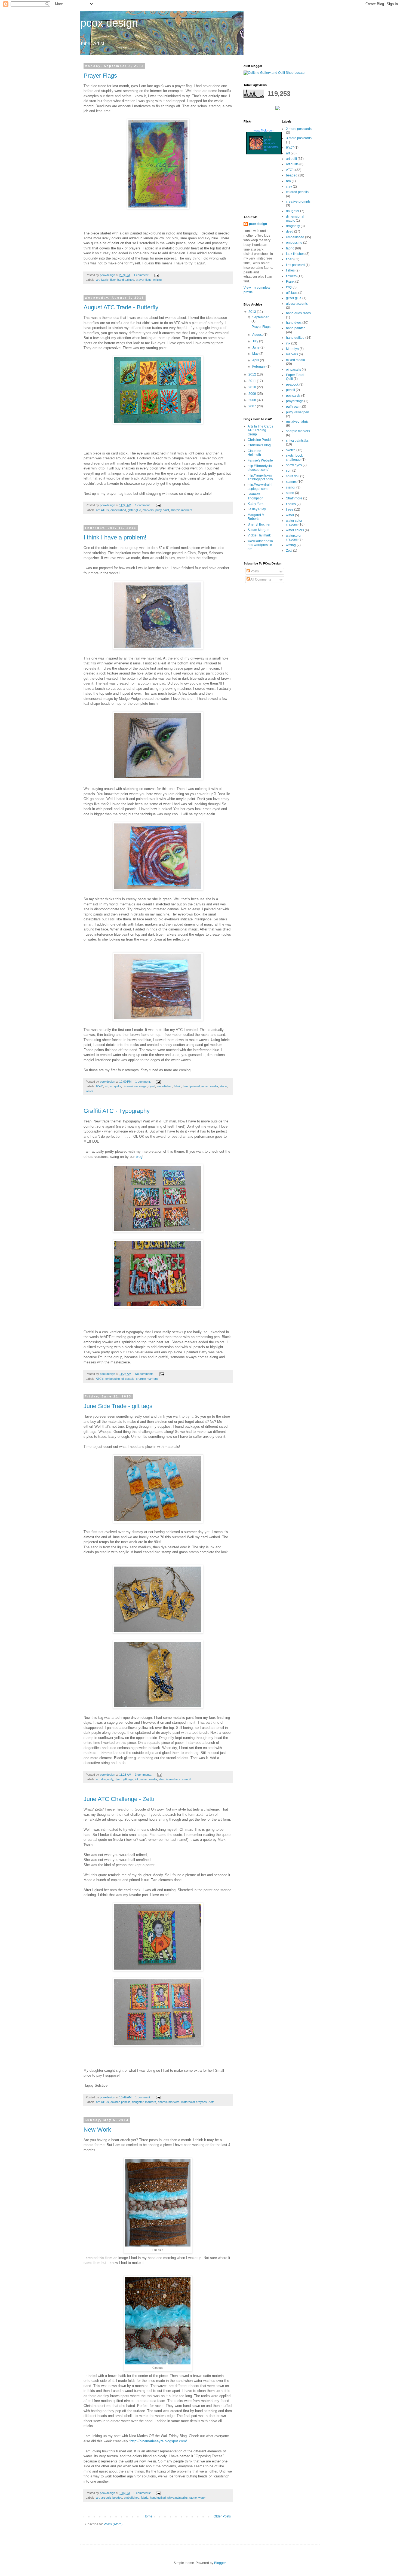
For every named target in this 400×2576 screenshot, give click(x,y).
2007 (253, 406)
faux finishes (295, 254)
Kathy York (256, 504)
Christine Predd (259, 440)
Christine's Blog (259, 445)
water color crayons (294, 523)
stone (223, 1086)
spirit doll (293, 476)
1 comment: (142, 275)
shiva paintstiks (178, 2498)
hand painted (126, 280)
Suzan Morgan (259, 530)
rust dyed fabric (297, 422)
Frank (290, 282)
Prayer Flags (100, 76)
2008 (253, 400)
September (260, 317)
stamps (291, 482)
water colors (295, 530)
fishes (290, 270)
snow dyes (294, 465)
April (256, 360)
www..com (264, 130)
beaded (117, 2498)
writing (157, 280)
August (258, 335)
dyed (152, 1086)
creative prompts (298, 202)
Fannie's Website (260, 460)
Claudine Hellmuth (254, 453)
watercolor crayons (194, 2102)
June (256, 347)
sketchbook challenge (294, 457)
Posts (254, 571)
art (98, 280)
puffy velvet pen (298, 412)
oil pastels (128, 1379)
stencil (186, 1779)
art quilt (106, 2498)
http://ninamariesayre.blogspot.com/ (159, 2441)
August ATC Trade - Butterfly (121, 307)
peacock (292, 384)
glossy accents (297, 304)
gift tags (128, 1779)
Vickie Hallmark (259, 535)
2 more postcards (299, 129)
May (256, 354)
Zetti (211, 2102)
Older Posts (222, 2516)
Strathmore (294, 498)
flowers (291, 276)
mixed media (210, 1086)
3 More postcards (299, 138)
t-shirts (291, 504)
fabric (105, 280)
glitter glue (134, 510)
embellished (118, 510)
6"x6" (100, 1086)
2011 (253, 381)
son (289, 471)
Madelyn (292, 349)
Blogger (220, 2563)
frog (289, 287)
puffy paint (162, 510)
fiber (113, 280)
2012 (253, 374)
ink (137, 1779)
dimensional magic (135, 1086)
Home (148, 2516)
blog (139, 1157)
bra (288, 181)
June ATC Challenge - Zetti (119, 1799)
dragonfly (107, 1779)
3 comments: (144, 1775)
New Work (97, 2130)
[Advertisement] (268, 186)
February (259, 367)
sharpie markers (181, 510)
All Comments (260, 579)
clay (289, 187)
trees (290, 509)
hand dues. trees (298, 313)
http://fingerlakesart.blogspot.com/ (260, 477)
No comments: (145, 1374)
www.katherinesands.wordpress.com (260, 545)
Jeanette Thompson (256, 496)
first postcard (295, 265)
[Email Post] (156, 275)
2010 (253, 387)
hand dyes (294, 323)
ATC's (105, 510)
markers (148, 510)
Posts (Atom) (113, 2524)
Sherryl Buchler (259, 524)
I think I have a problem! (115, 537)
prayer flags (144, 280)
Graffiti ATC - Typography (117, 1111)
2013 (253, 312)
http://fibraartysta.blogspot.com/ (260, 468)
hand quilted (158, 2498)
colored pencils (120, 2102)
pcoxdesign (258, 224)
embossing (113, 1379)
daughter (138, 2102)
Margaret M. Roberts (256, 517)
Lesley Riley (257, 509)
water (89, 1091)
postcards (293, 396)
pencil (290, 390)
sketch (291, 450)
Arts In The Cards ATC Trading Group (260, 430)
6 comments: (143, 2493)
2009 (253, 394)
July (256, 341)
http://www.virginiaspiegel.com (260, 487)
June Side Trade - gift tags (118, 1406)
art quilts (116, 1086)
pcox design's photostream (271, 145)
